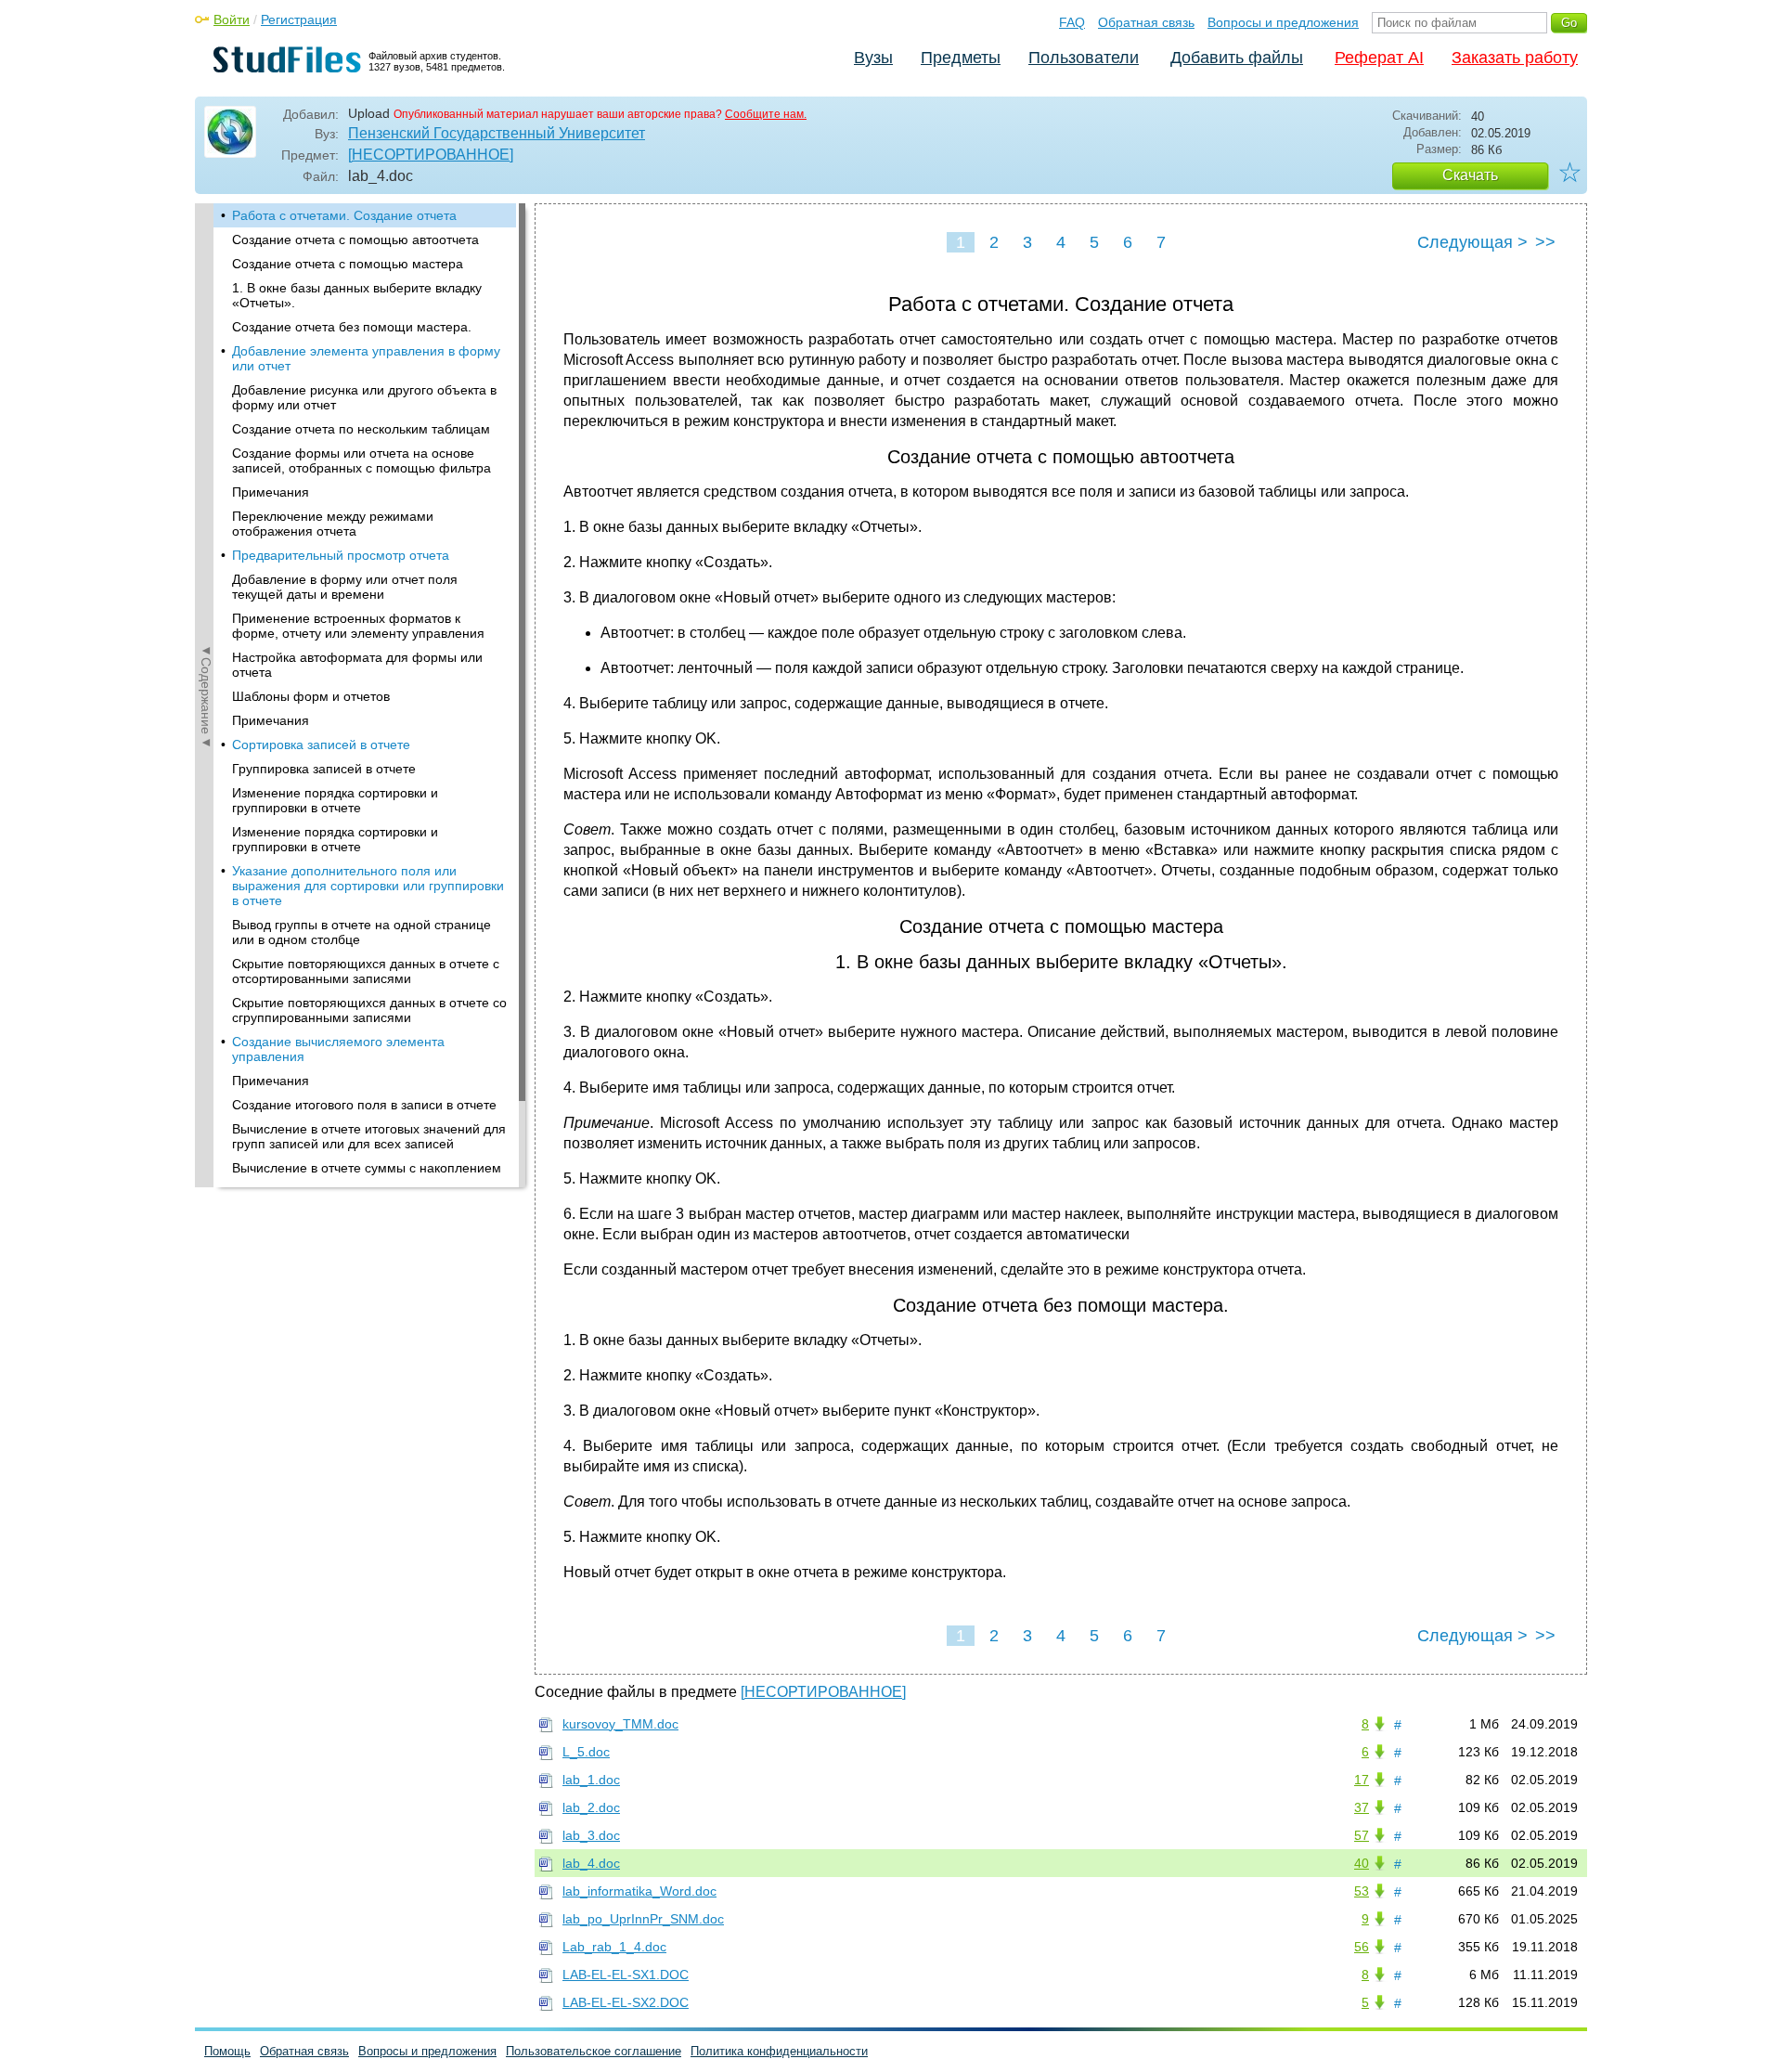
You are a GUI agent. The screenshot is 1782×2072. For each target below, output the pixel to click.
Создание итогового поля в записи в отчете (364, 1105)
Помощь (227, 2051)
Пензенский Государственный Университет (497, 133)
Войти (232, 19)
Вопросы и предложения (1283, 22)
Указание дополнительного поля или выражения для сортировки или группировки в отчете (368, 886)
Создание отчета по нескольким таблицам (361, 429)
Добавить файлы (1237, 58)
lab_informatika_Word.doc (639, 1891)
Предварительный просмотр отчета (341, 555)
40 (1362, 1863)
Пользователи (1084, 58)
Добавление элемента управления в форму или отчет (366, 358)
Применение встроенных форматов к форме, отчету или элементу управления (358, 626)
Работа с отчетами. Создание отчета (344, 215)
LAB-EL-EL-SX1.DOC (626, 1975)
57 (1362, 1835)
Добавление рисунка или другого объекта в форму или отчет (364, 397)
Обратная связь (1146, 22)
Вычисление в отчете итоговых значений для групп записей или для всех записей (369, 1136)
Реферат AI (1379, 58)
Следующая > (1472, 242)
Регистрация (299, 19)
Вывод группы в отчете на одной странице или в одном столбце (362, 932)
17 (1362, 1780)
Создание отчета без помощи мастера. (352, 327)
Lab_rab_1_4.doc (614, 1947)
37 (1362, 1807)
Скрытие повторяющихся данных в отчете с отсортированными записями (366, 971)
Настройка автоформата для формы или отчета (357, 665)
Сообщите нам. (766, 114)
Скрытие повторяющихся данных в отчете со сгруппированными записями (369, 1010)
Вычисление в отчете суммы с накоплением (367, 1168)
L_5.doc (586, 1752)
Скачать (1470, 175)
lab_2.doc (591, 1807)
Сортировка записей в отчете (321, 745)
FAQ (1072, 22)
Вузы (873, 58)
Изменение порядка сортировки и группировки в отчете (335, 800)
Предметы (961, 58)
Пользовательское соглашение (594, 2051)
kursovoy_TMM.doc (620, 1724)
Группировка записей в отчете (324, 769)
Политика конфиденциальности (779, 2051)
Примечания (271, 492)
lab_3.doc (591, 1835)
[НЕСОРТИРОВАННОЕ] (431, 155)
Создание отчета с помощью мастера (348, 264)
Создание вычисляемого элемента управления (338, 1049)
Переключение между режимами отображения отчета (333, 524)
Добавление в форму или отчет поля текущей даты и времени (345, 587)
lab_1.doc (591, 1780)
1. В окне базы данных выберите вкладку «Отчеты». (357, 295)
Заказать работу (1515, 58)
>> (1545, 242)
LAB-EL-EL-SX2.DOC (626, 2002)
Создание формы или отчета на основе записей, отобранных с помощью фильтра (362, 460)
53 (1362, 1891)
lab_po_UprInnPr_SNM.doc (643, 1919)
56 (1362, 1947)
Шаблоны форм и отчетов (311, 696)
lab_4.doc (591, 1863)
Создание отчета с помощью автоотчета (355, 240)
